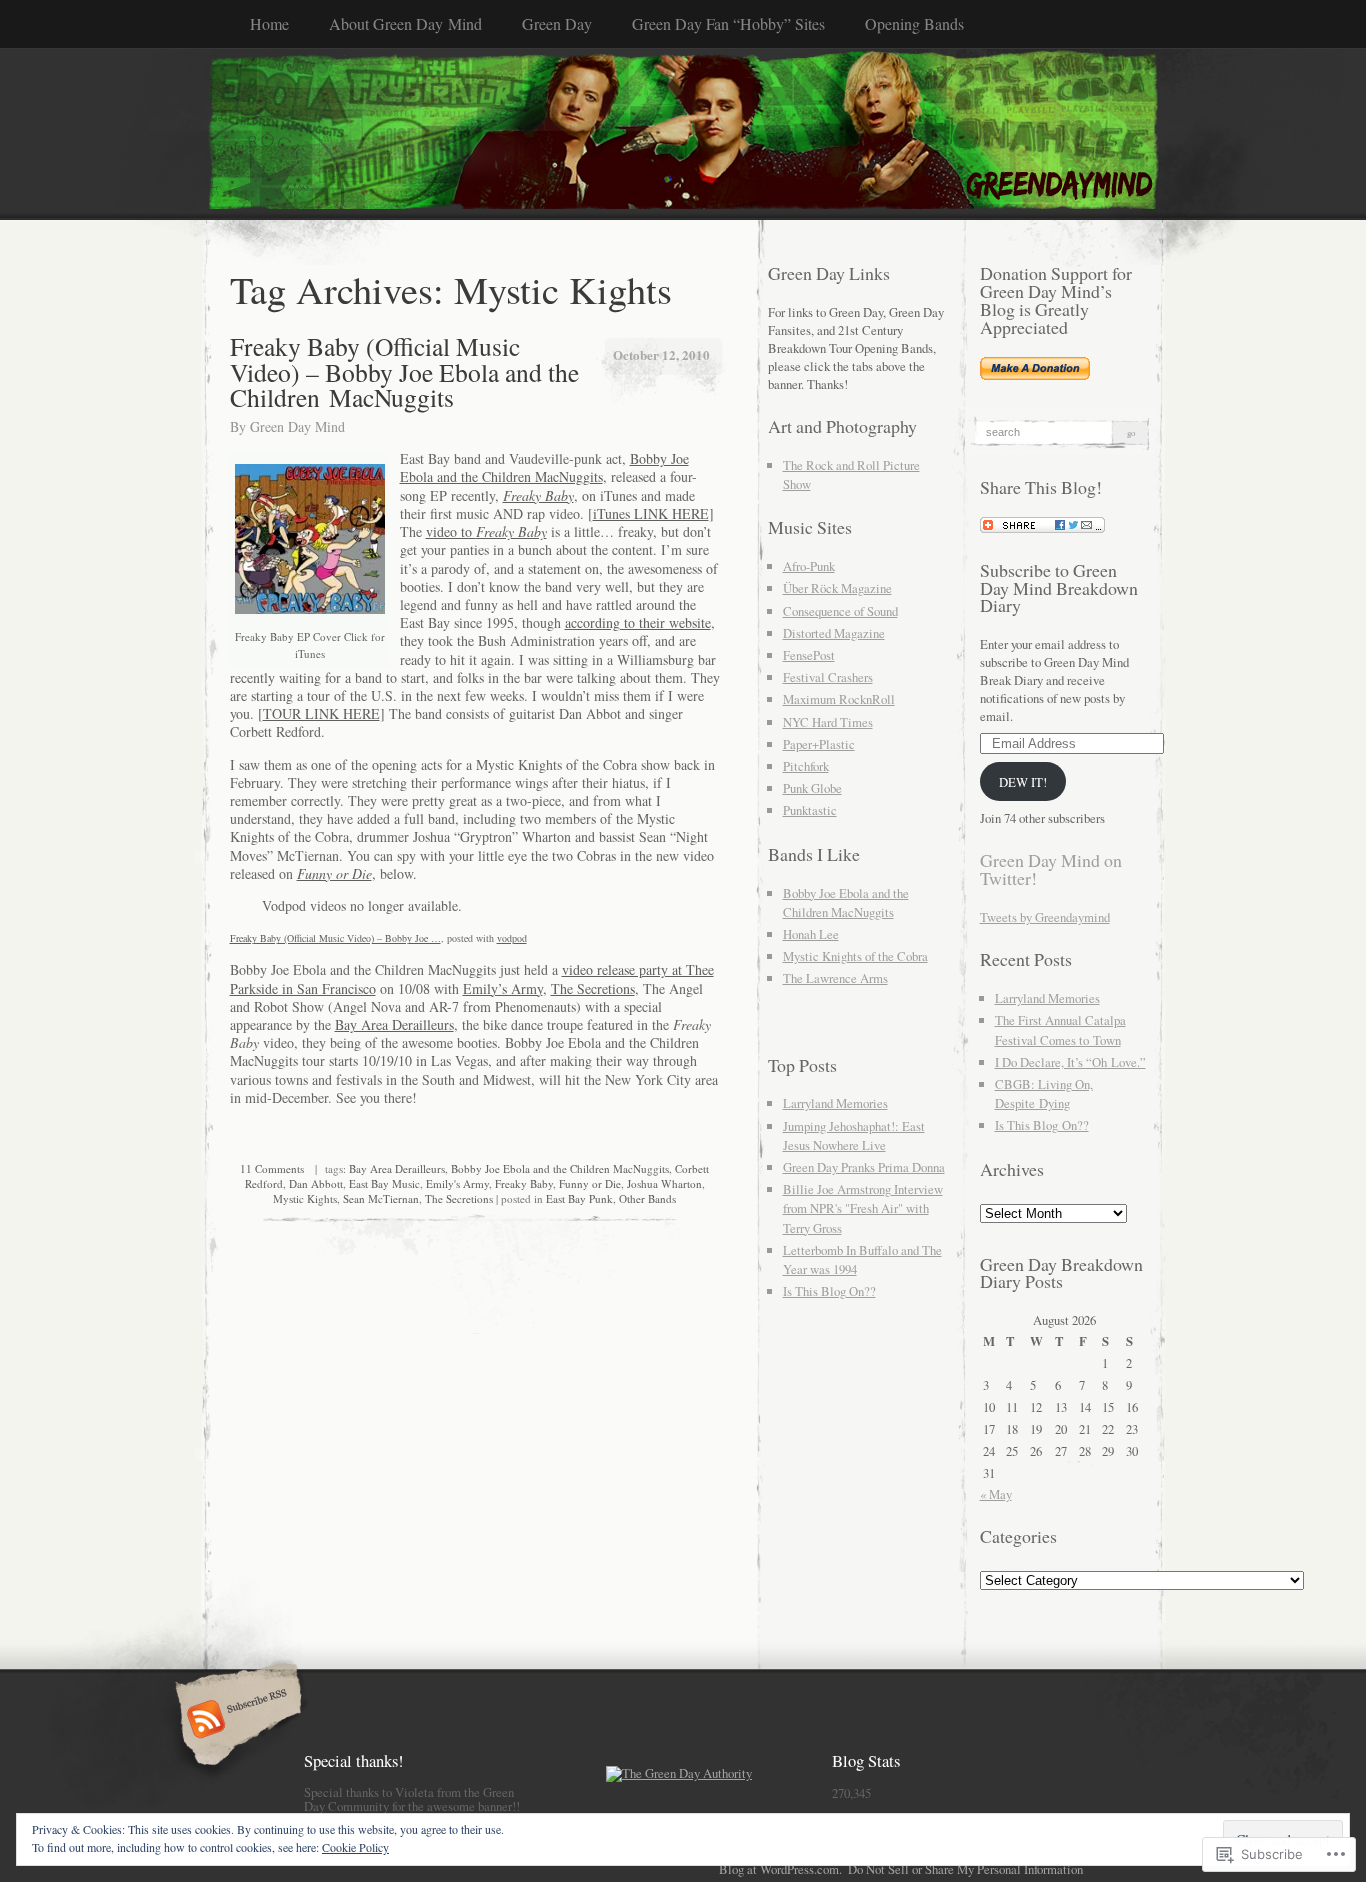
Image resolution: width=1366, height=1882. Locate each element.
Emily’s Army (503, 988)
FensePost (809, 655)
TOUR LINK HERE (321, 713)
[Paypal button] (1035, 375)
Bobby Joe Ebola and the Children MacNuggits (544, 467)
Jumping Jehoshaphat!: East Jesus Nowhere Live (854, 1135)
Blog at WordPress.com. (780, 1869)
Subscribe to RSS (235, 1721)
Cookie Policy (355, 1847)
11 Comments (272, 1168)
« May (996, 1494)
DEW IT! (1023, 782)
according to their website (638, 622)
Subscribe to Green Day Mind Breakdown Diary (1059, 588)
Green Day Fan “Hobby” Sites (728, 23)
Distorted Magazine (834, 633)
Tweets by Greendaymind (1045, 917)
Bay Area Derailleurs (394, 1024)
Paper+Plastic (819, 744)
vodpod (512, 938)
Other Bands (647, 1198)
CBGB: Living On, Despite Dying (1044, 1093)
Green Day (557, 23)
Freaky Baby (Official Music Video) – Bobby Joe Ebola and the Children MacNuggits (404, 371)
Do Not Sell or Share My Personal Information (965, 1869)
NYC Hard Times (828, 722)
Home (269, 23)
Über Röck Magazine (837, 588)
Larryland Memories (835, 1103)
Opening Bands (914, 23)
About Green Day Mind (405, 23)
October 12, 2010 (661, 354)
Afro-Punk (809, 566)
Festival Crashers (828, 677)
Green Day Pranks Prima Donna (864, 1167)
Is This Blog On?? (829, 1291)
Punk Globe (812, 788)
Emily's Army (457, 1183)
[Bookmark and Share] (1042, 528)
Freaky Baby (524, 1183)
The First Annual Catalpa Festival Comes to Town (1060, 1029)
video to (486, 531)
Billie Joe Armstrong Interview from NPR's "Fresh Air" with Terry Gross (863, 1208)
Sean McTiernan (381, 1198)
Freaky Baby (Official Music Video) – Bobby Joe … (335, 938)
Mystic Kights (305, 1198)
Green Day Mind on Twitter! (1051, 869)
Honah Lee (811, 934)
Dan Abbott (316, 1183)
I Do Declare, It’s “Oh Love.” (1070, 1062)
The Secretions (593, 988)
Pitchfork (806, 766)
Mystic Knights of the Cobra (855, 956)
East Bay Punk (579, 1198)
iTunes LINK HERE (651, 513)
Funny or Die (590, 1183)
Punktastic (810, 810)
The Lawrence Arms (835, 978)
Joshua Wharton (664, 1183)
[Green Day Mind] (683, 133)
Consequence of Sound (840, 611)
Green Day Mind (297, 426)
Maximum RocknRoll (839, 699)
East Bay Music (384, 1183)
